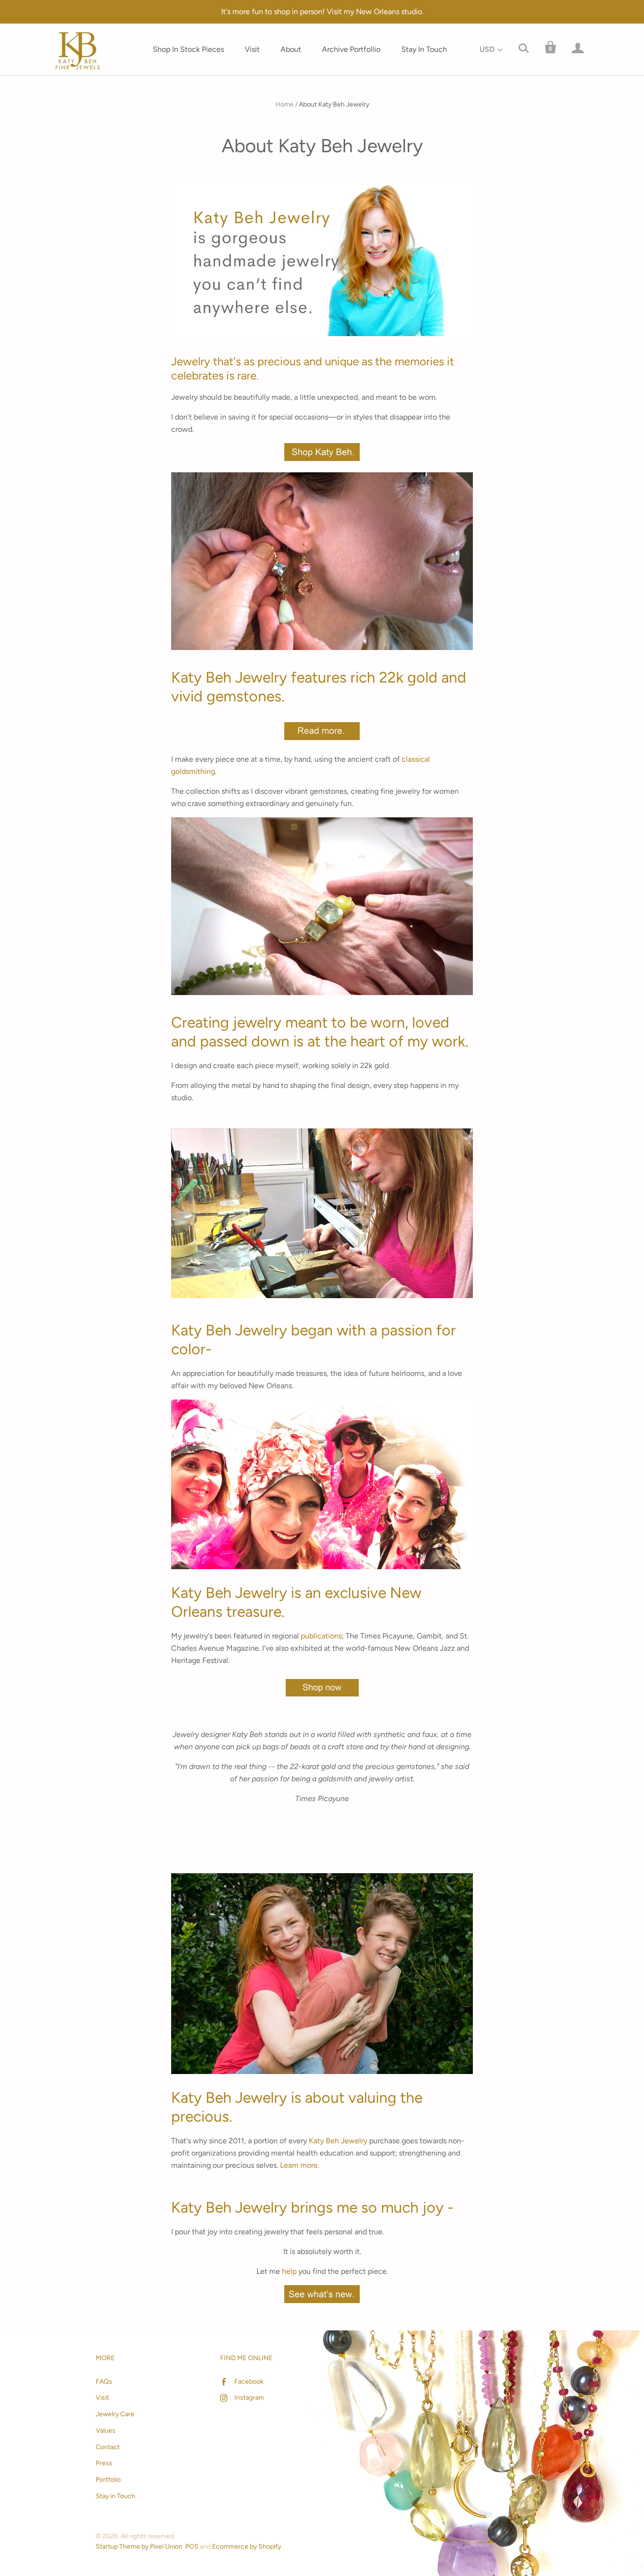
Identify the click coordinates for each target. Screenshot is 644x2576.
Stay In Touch (424, 49)
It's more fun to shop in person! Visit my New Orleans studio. (322, 12)
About (291, 49)
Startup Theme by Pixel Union (139, 2547)
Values (106, 2431)
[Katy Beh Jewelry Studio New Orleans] (322, 1300)
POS (192, 2547)
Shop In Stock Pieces (188, 49)
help (289, 2271)
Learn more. (300, 2165)
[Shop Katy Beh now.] (322, 1688)
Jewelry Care (115, 2414)
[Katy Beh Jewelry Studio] (322, 1484)
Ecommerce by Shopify (247, 2547)
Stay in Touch (116, 2496)
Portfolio (108, 2480)
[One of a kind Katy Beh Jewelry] (322, 458)
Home (285, 104)
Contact (108, 2447)
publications (321, 1636)
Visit (252, 49)
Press (104, 2463)
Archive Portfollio (351, 49)
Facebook (249, 2382)
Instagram (249, 2398)
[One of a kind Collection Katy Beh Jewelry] (322, 647)
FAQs (104, 2382)
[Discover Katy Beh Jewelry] (322, 331)
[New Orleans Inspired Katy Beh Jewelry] (322, 735)
